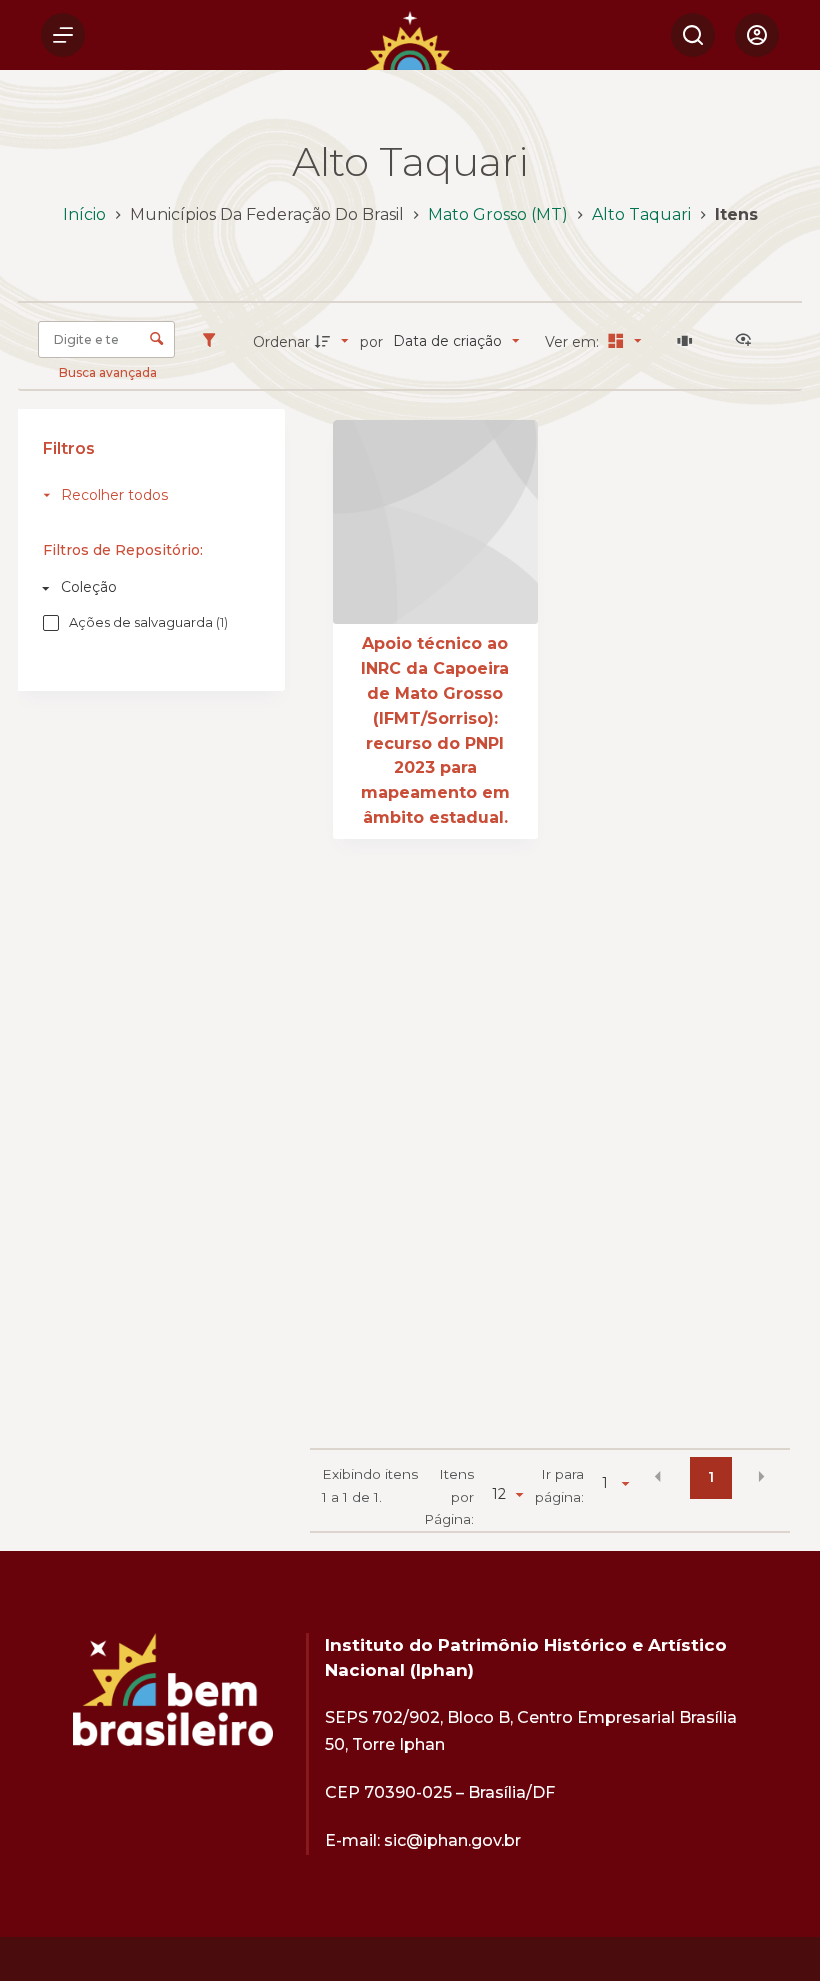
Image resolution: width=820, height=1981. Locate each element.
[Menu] (63, 35)
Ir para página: (559, 1485)
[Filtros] (214, 341)
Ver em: (574, 342)
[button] (658, 1476)
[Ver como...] (748, 341)
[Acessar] (757, 35)
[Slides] (688, 341)
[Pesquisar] (693, 35)
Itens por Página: (449, 1496)
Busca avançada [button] (109, 372)
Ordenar (281, 342)
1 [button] (711, 1477)
